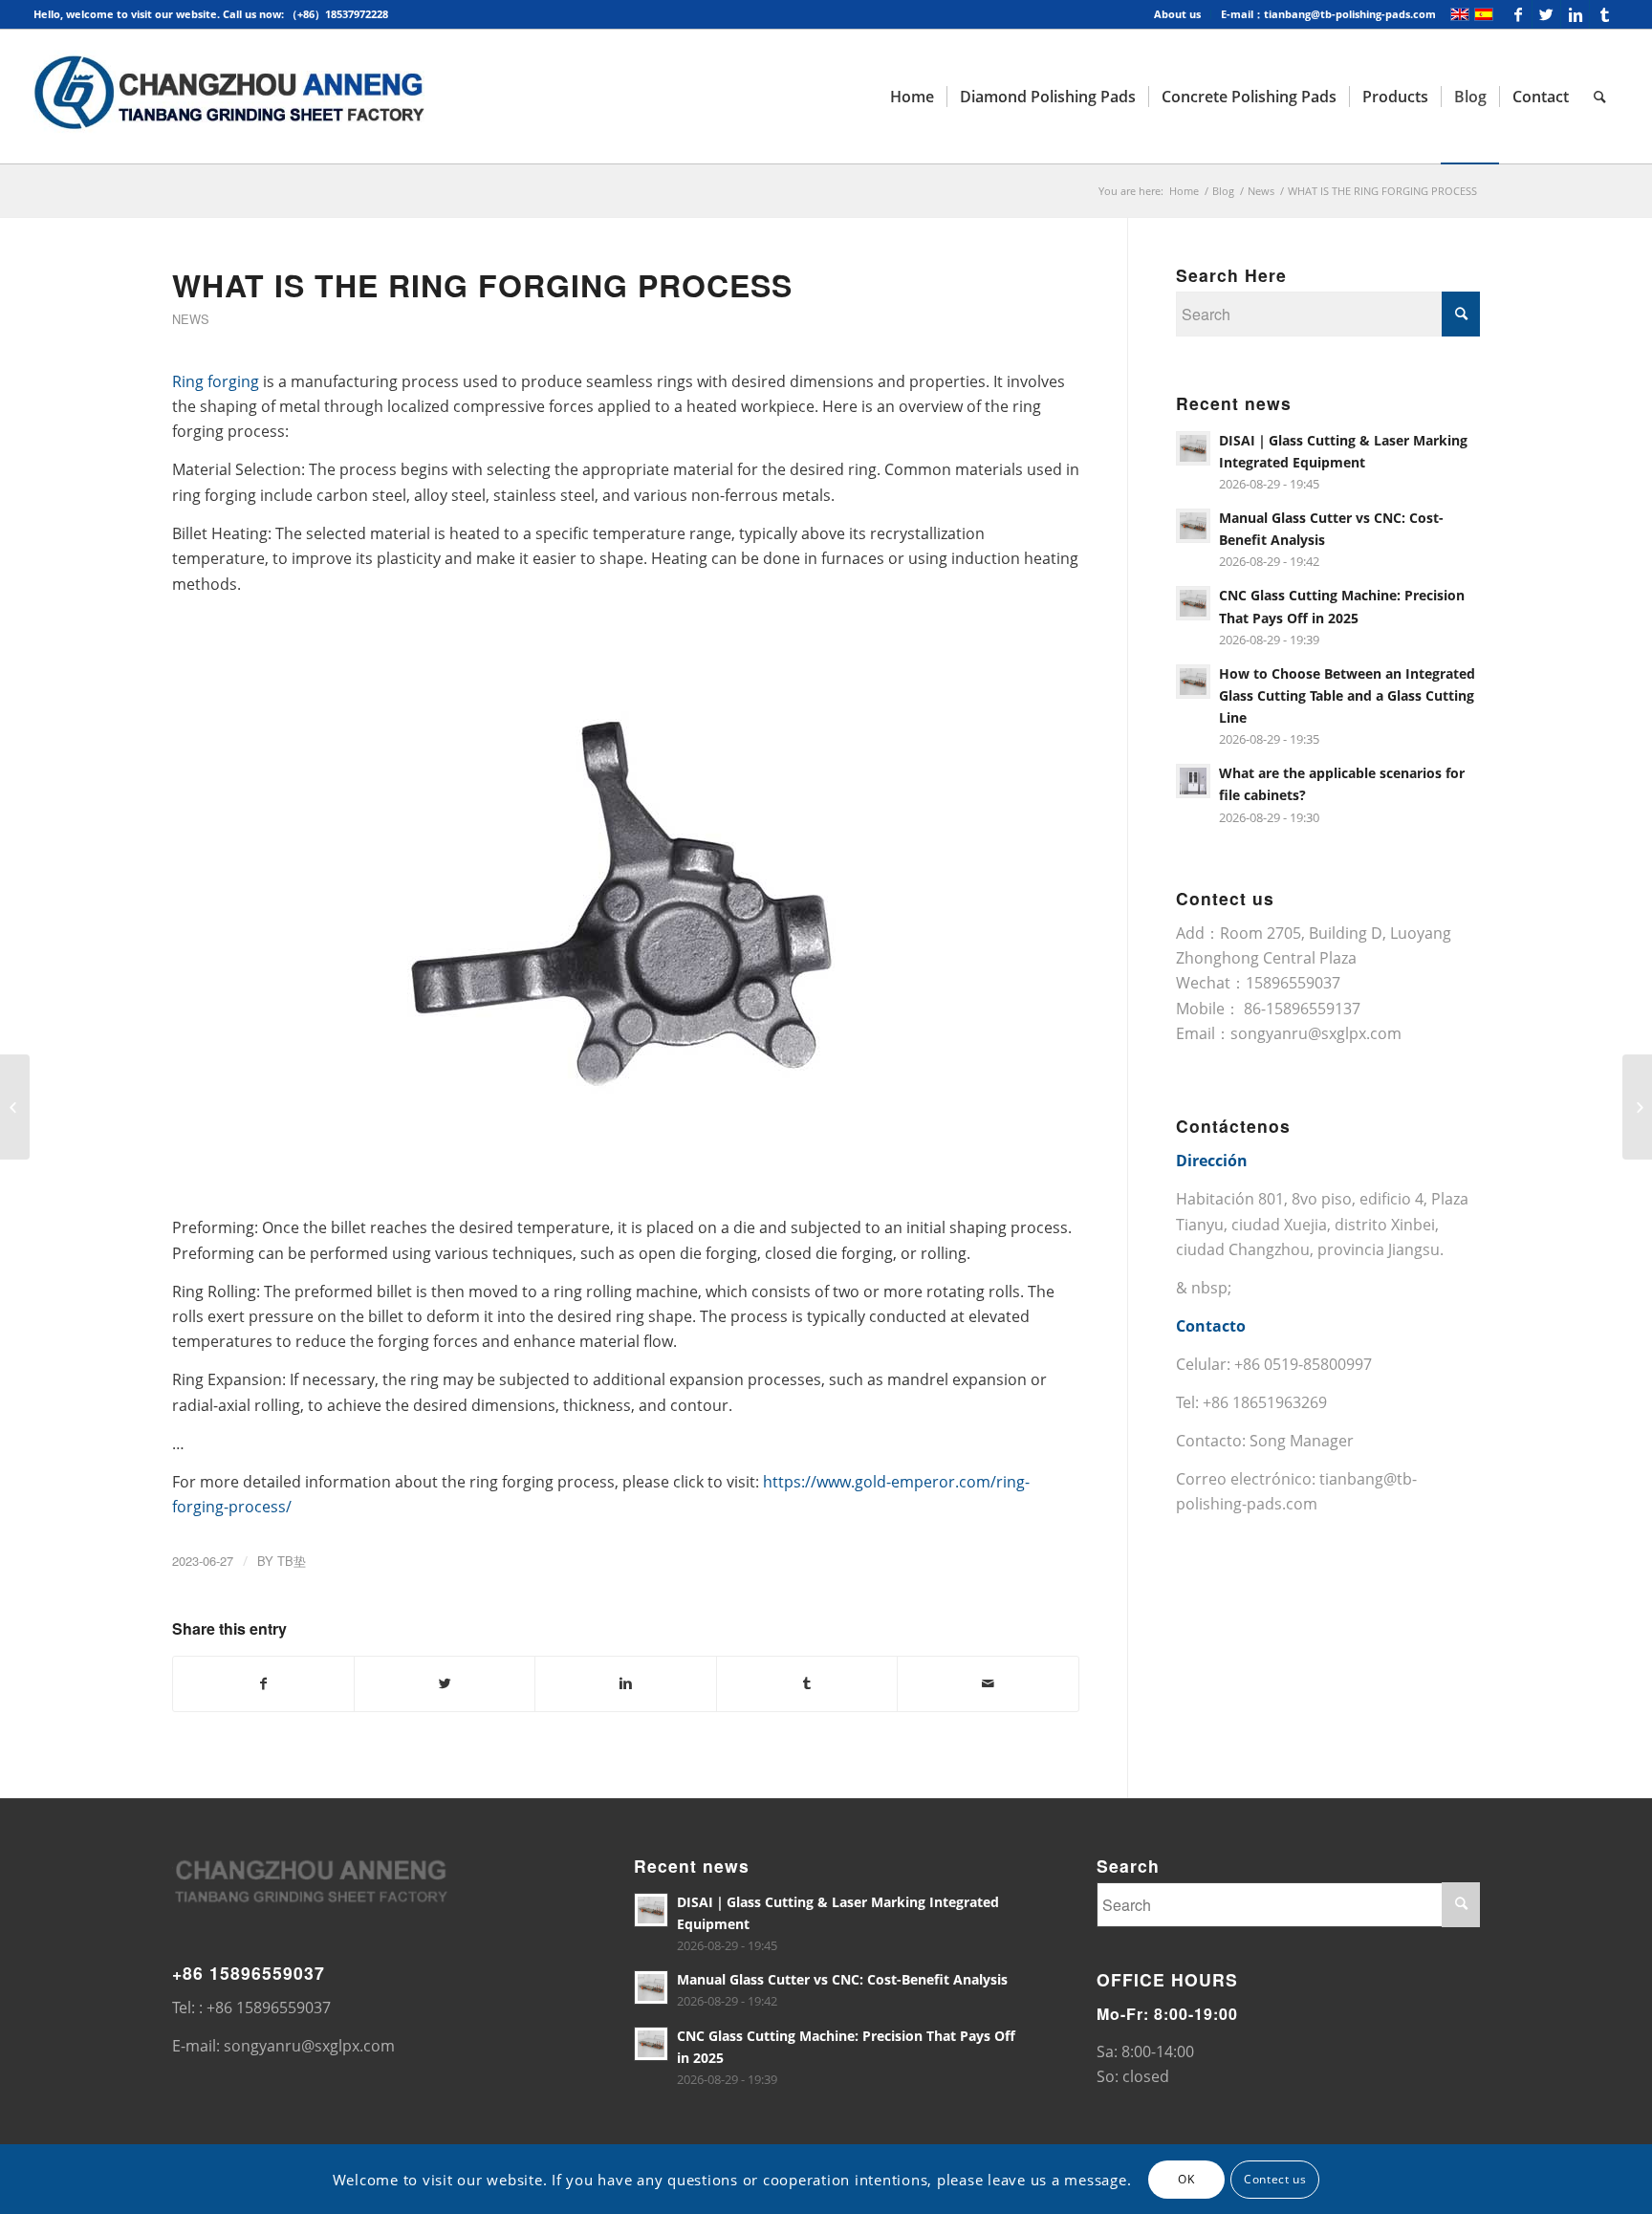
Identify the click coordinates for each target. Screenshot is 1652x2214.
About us (1177, 14)
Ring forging (216, 381)
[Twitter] (1546, 14)
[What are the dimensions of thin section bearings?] (15, 1107)
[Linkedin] (1575, 14)
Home (1184, 191)
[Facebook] (1518, 14)
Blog (1223, 191)
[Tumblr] (1604, 14)
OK (1186, 2178)
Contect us (1275, 2178)
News (1261, 191)
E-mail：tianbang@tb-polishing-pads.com (1328, 14)
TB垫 (292, 1561)
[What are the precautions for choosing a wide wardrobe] (1637, 1107)
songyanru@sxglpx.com (1316, 1033)
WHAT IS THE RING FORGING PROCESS (482, 285)
